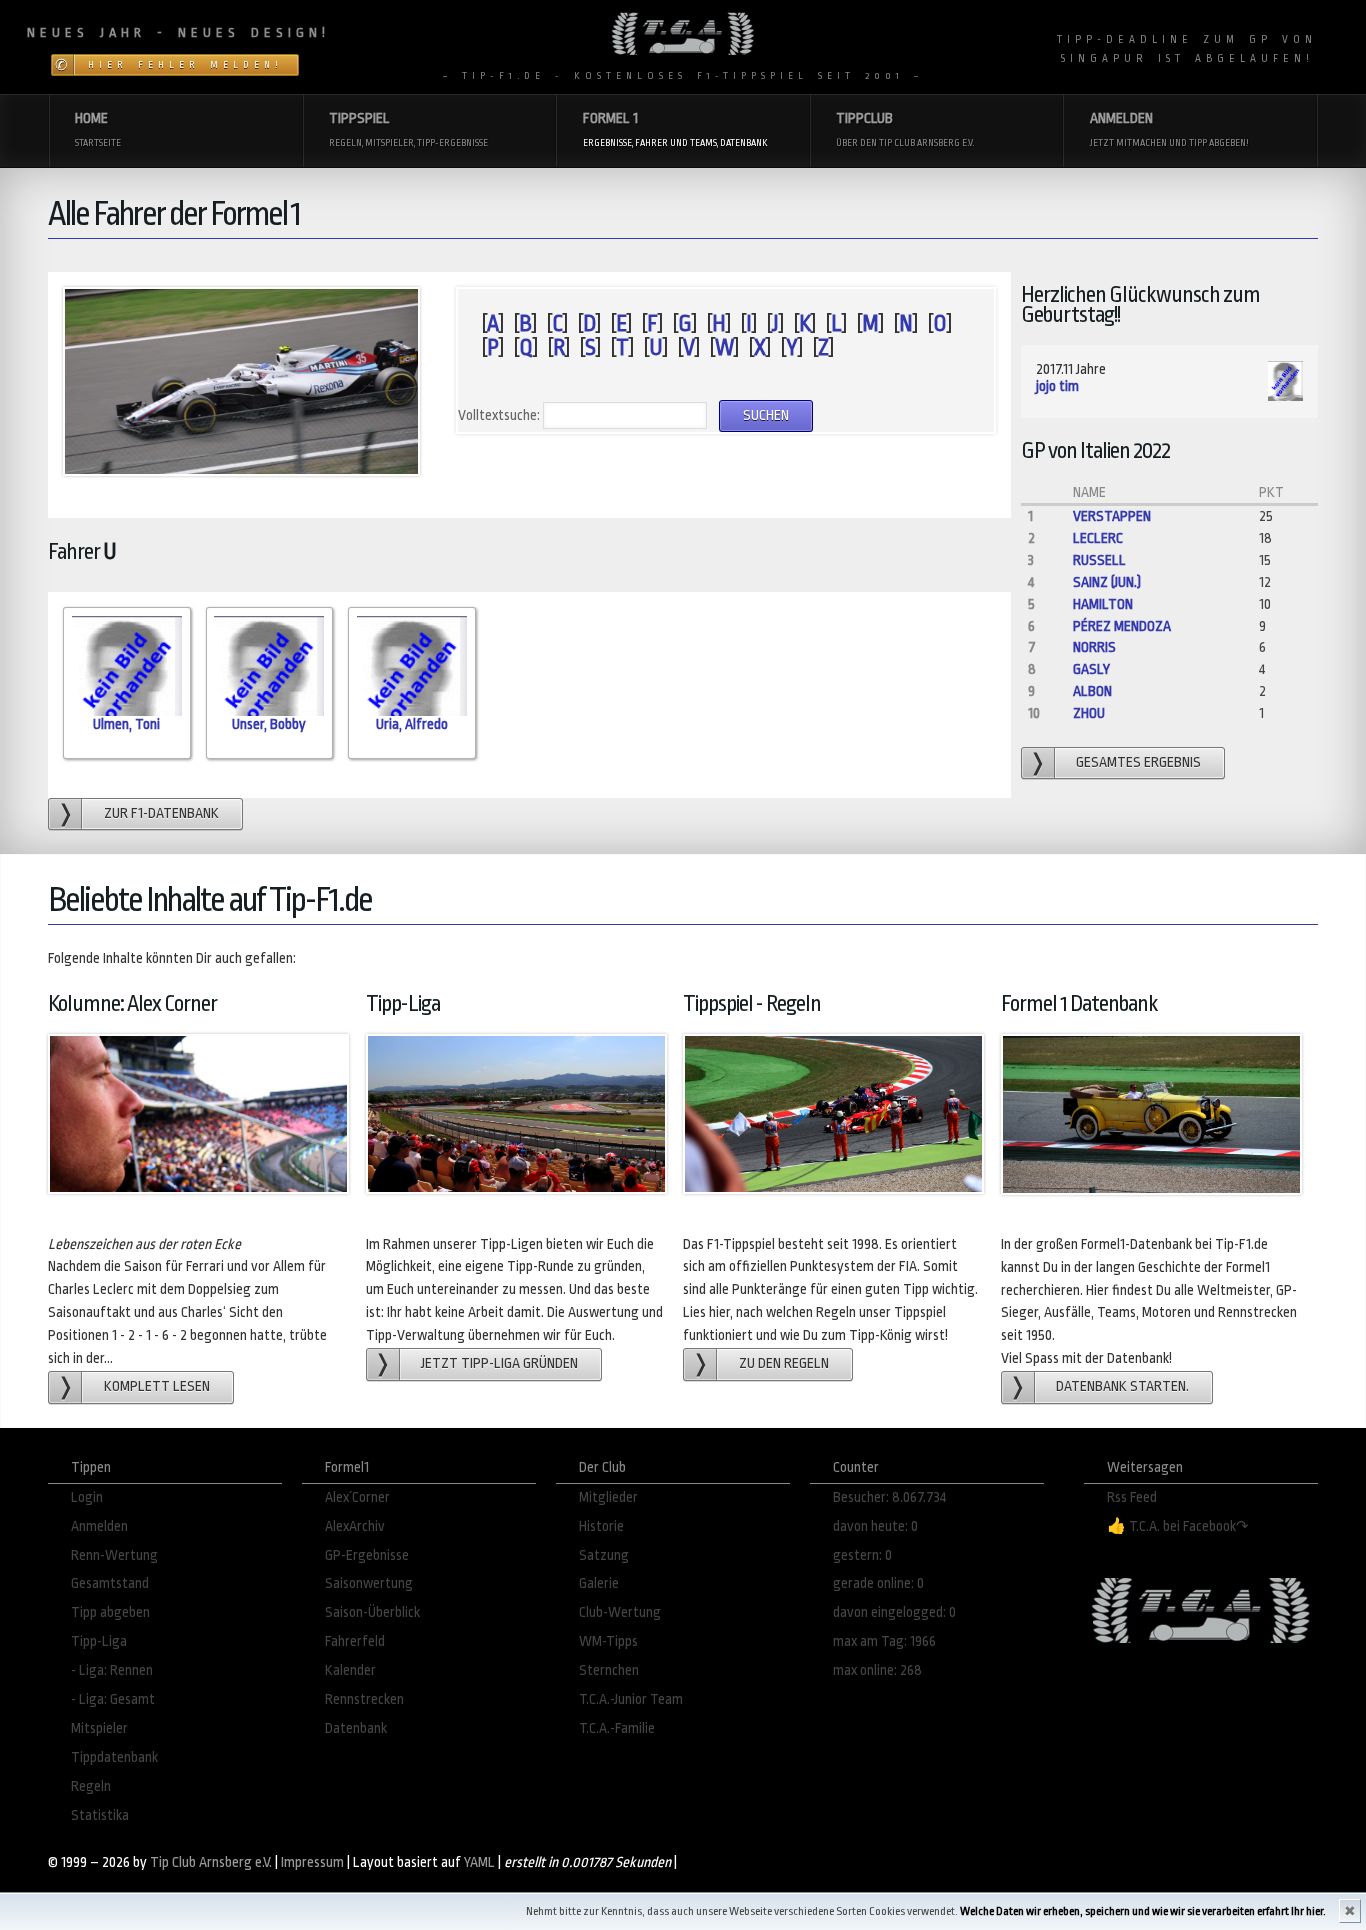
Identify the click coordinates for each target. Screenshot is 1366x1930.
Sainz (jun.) (1107, 582)
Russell (1099, 560)
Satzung (604, 1555)
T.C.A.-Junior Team (631, 1699)
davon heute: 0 (875, 1526)
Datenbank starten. (1122, 1386)
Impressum (312, 1862)
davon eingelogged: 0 (894, 1612)
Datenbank (356, 1728)
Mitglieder (608, 1497)
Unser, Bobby (269, 724)
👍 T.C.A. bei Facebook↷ (1178, 1526)
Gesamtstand (110, 1583)
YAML (479, 1862)
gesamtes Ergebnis (1138, 762)
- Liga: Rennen (112, 1670)
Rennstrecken (364, 1699)
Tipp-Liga (99, 1641)
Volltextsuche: (499, 415)
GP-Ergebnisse (367, 1555)
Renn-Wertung (114, 1555)
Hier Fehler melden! (185, 65)
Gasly (1091, 669)
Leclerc (1098, 538)
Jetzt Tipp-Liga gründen (499, 1363)
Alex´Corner (357, 1497)
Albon (1092, 691)
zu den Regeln (784, 1363)
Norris (1094, 647)
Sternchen (609, 1670)
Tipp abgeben (110, 1612)
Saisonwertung (369, 1583)
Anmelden (99, 1526)
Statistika (100, 1815)
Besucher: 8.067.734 (890, 1497)
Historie (601, 1526)
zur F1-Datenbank (161, 813)
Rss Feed (1132, 1497)
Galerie (599, 1583)
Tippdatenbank (114, 1757)
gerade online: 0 (878, 1583)
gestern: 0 (862, 1555)
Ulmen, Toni (126, 724)
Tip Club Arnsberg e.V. (211, 1862)
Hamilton (1103, 604)
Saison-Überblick (372, 1612)
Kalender (350, 1670)
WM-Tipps (608, 1641)
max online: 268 (877, 1670)
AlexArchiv (355, 1526)
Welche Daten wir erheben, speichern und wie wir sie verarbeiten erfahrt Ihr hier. (1143, 1911)
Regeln (91, 1786)
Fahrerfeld (355, 1641)
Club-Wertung (620, 1612)
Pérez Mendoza (1122, 626)
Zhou (1089, 713)
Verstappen (1112, 516)
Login (87, 1497)
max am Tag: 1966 (884, 1641)
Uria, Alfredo (412, 724)
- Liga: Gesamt (113, 1699)
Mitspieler (99, 1728)
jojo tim (1057, 386)
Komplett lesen (157, 1386)
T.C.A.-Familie (617, 1728)
